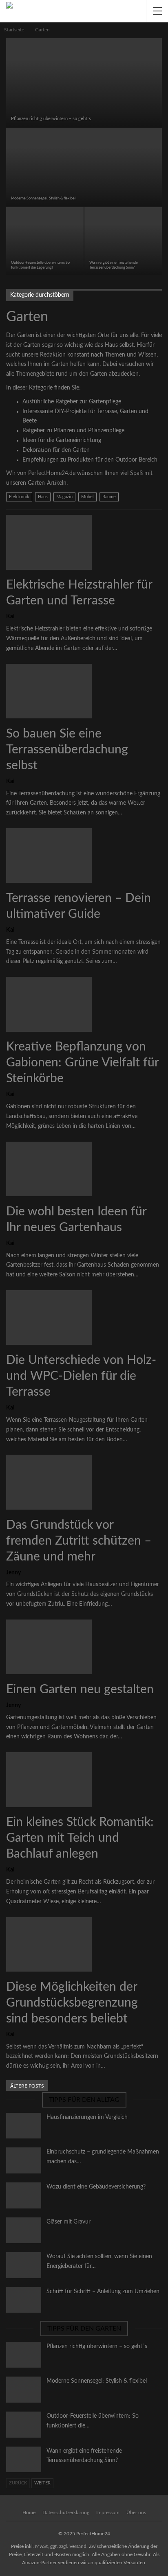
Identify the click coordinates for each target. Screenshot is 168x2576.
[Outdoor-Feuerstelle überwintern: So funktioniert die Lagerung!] (45, 241)
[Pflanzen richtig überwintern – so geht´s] (84, 83)
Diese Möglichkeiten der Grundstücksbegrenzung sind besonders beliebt (72, 2003)
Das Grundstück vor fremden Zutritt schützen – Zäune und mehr (79, 1541)
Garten (9, 39)
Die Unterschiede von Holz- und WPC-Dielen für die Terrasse (81, 1376)
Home (29, 2513)
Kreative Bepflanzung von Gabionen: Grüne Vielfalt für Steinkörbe (82, 1063)
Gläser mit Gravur (69, 2222)
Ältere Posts (27, 2086)
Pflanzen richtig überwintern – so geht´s (51, 119)
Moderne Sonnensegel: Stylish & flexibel (43, 198)
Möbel (87, 497)
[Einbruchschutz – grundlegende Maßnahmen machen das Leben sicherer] (24, 2160)
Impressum (108, 2513)
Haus (43, 497)
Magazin (64, 497)
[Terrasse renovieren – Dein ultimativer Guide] (49, 856)
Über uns (136, 2513)
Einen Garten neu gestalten (80, 1690)
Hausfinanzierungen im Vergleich (87, 2117)
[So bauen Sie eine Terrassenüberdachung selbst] (49, 691)
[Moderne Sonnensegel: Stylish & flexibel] (84, 167)
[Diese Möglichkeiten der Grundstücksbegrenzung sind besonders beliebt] (49, 1944)
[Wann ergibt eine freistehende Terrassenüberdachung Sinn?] (123, 241)
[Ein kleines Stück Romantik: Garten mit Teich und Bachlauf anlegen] (49, 1779)
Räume (109, 497)
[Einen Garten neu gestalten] (49, 1647)
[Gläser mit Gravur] (24, 2230)
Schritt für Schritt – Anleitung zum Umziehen (103, 2291)
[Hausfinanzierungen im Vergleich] (24, 2126)
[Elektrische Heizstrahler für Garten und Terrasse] (49, 542)
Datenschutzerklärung (66, 2513)
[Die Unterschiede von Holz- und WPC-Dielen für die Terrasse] (49, 1318)
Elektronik (19, 497)
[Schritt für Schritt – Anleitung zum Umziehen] (24, 2300)
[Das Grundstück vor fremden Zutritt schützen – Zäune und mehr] (49, 1482)
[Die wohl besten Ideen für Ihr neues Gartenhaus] (49, 1169)
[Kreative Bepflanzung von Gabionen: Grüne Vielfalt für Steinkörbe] (49, 1004)
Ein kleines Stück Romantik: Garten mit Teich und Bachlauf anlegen (80, 1838)
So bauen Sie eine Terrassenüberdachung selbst (67, 750)
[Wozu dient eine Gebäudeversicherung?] (24, 2195)
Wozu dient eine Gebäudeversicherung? (96, 2187)
